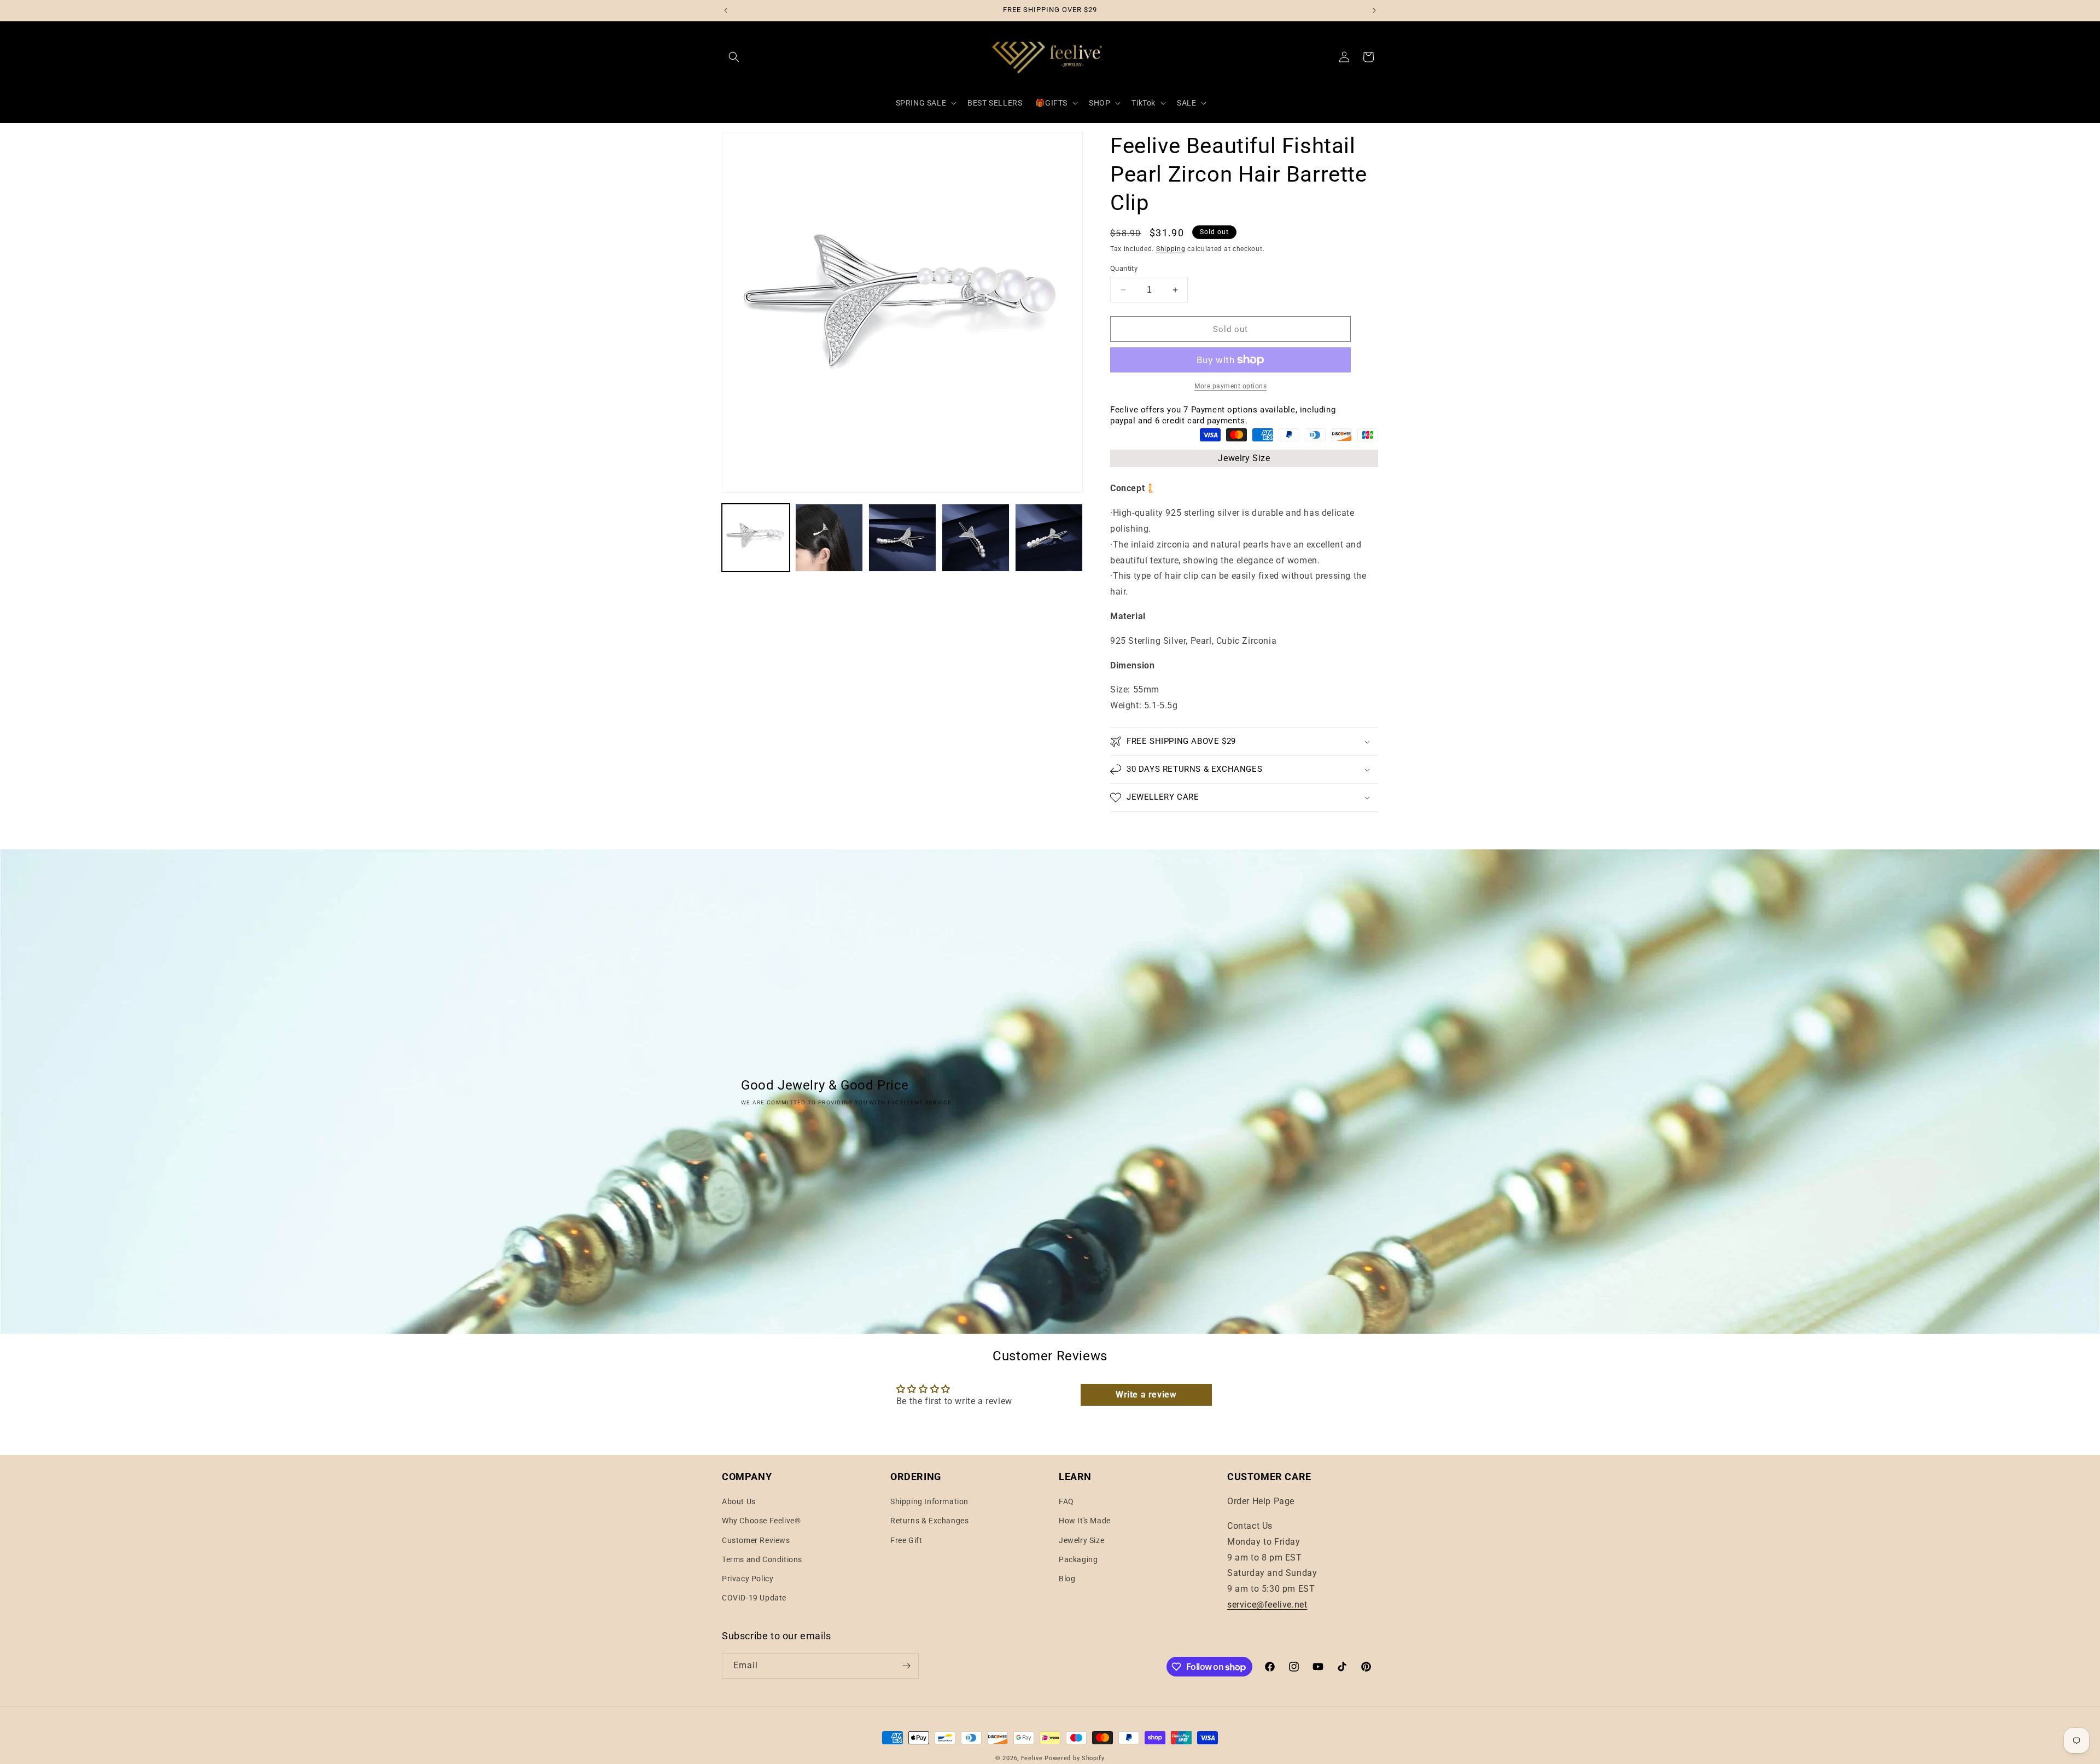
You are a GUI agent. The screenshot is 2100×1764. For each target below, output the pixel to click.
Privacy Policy (748, 1579)
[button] (734, 57)
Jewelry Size (1244, 458)
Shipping (1171, 249)
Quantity (1124, 268)
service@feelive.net (1267, 1605)
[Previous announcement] (726, 10)
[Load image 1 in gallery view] (756, 538)
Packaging (1078, 1559)
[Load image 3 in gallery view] (902, 538)
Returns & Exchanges (929, 1521)
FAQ (1066, 1501)
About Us (739, 1501)
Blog (1067, 1579)
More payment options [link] (1230, 386)
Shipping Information (929, 1501)
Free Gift (906, 1540)
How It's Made (1085, 1521)
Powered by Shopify (1075, 1758)
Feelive (1033, 1758)
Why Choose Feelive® (761, 1521)
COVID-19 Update (754, 1598)
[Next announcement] (1374, 10)
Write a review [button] (1146, 1395)
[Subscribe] (906, 1666)
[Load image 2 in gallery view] (829, 538)
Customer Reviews (756, 1540)
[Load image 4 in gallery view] (976, 538)
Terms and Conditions (762, 1559)
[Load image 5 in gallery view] (1049, 538)
